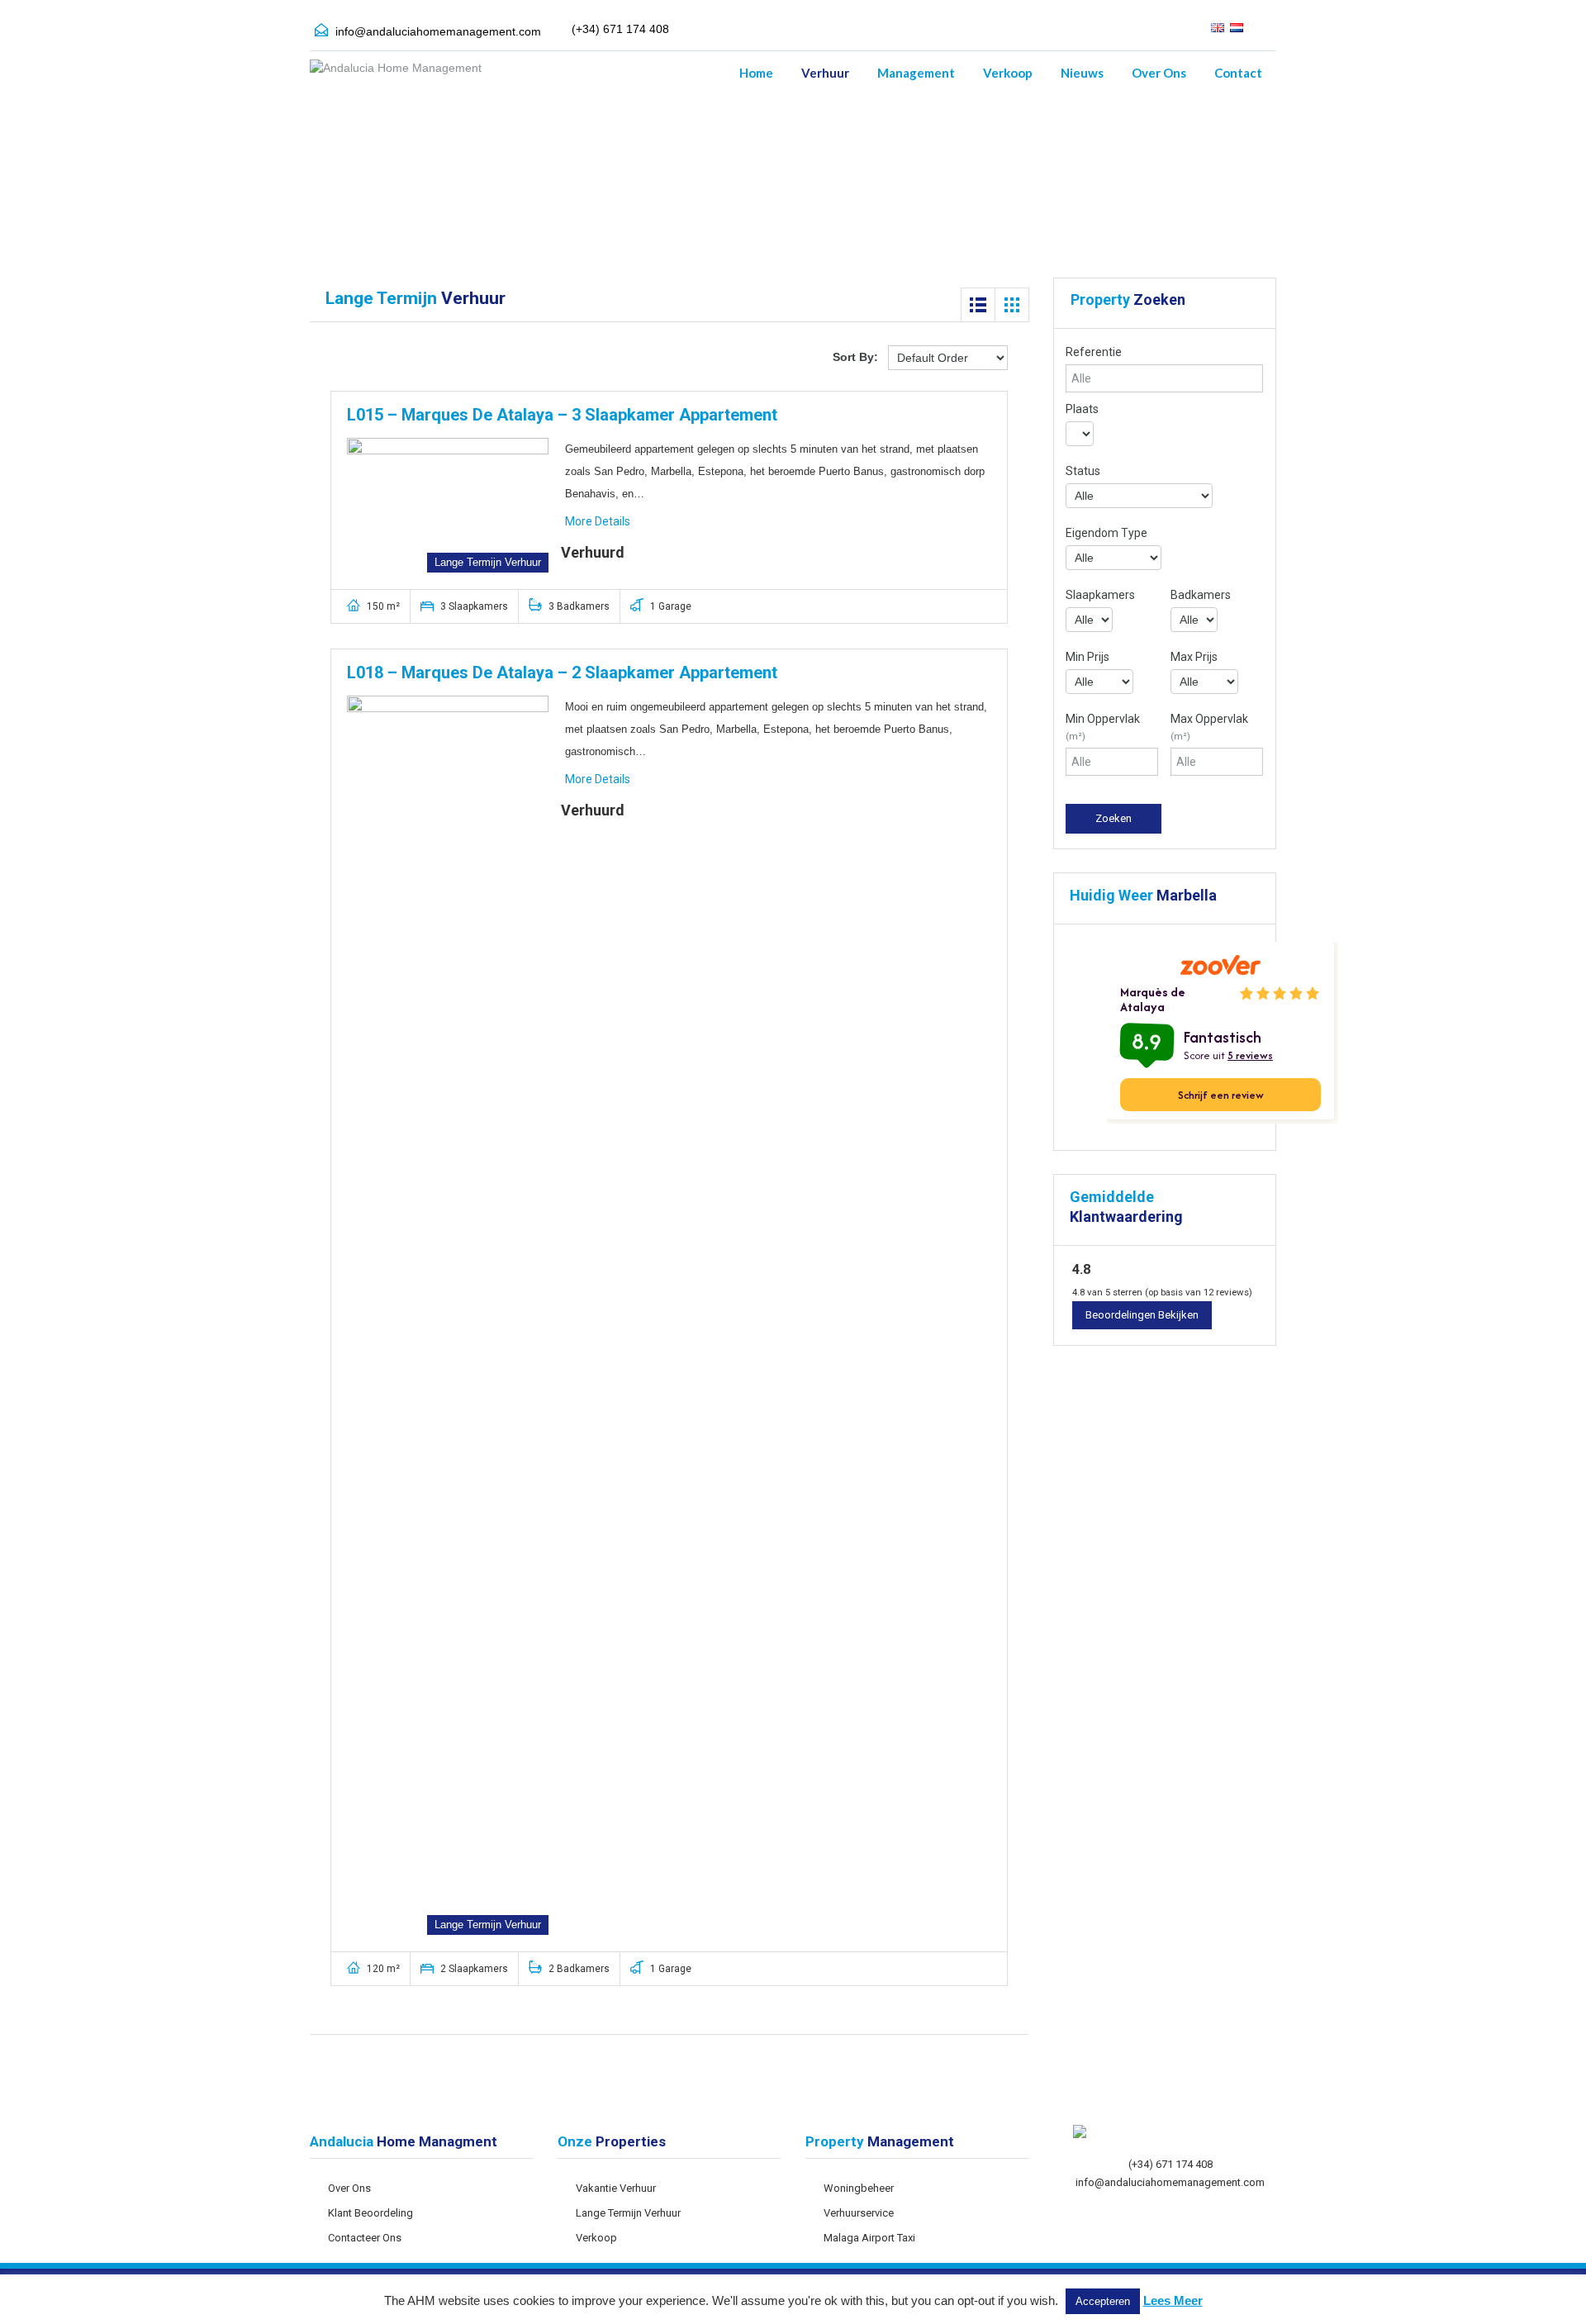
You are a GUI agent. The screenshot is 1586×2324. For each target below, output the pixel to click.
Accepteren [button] (1103, 2301)
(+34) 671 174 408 (1171, 2164)
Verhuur (825, 73)
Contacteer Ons (365, 2238)
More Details (599, 521)
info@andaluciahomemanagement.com (438, 31)
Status (1083, 471)
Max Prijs (1194, 657)
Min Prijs (1087, 657)
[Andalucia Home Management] (396, 76)
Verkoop (1008, 73)
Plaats (1082, 409)
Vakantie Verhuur (616, 2188)
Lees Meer (1173, 2300)
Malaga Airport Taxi (869, 2238)
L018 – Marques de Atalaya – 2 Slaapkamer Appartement (562, 672)
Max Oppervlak (1209, 727)
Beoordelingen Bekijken (1142, 1315)
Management (916, 73)
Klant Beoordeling (370, 2213)
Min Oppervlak (1103, 727)
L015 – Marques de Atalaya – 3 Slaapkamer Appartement (562, 415)
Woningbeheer (859, 2188)
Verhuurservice (859, 2213)
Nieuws (1082, 73)
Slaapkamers (1100, 595)
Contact (1238, 73)
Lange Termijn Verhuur (628, 2213)
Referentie (1094, 352)
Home (756, 73)
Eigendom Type (1106, 533)
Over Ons (1159, 73)
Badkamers (1201, 595)
